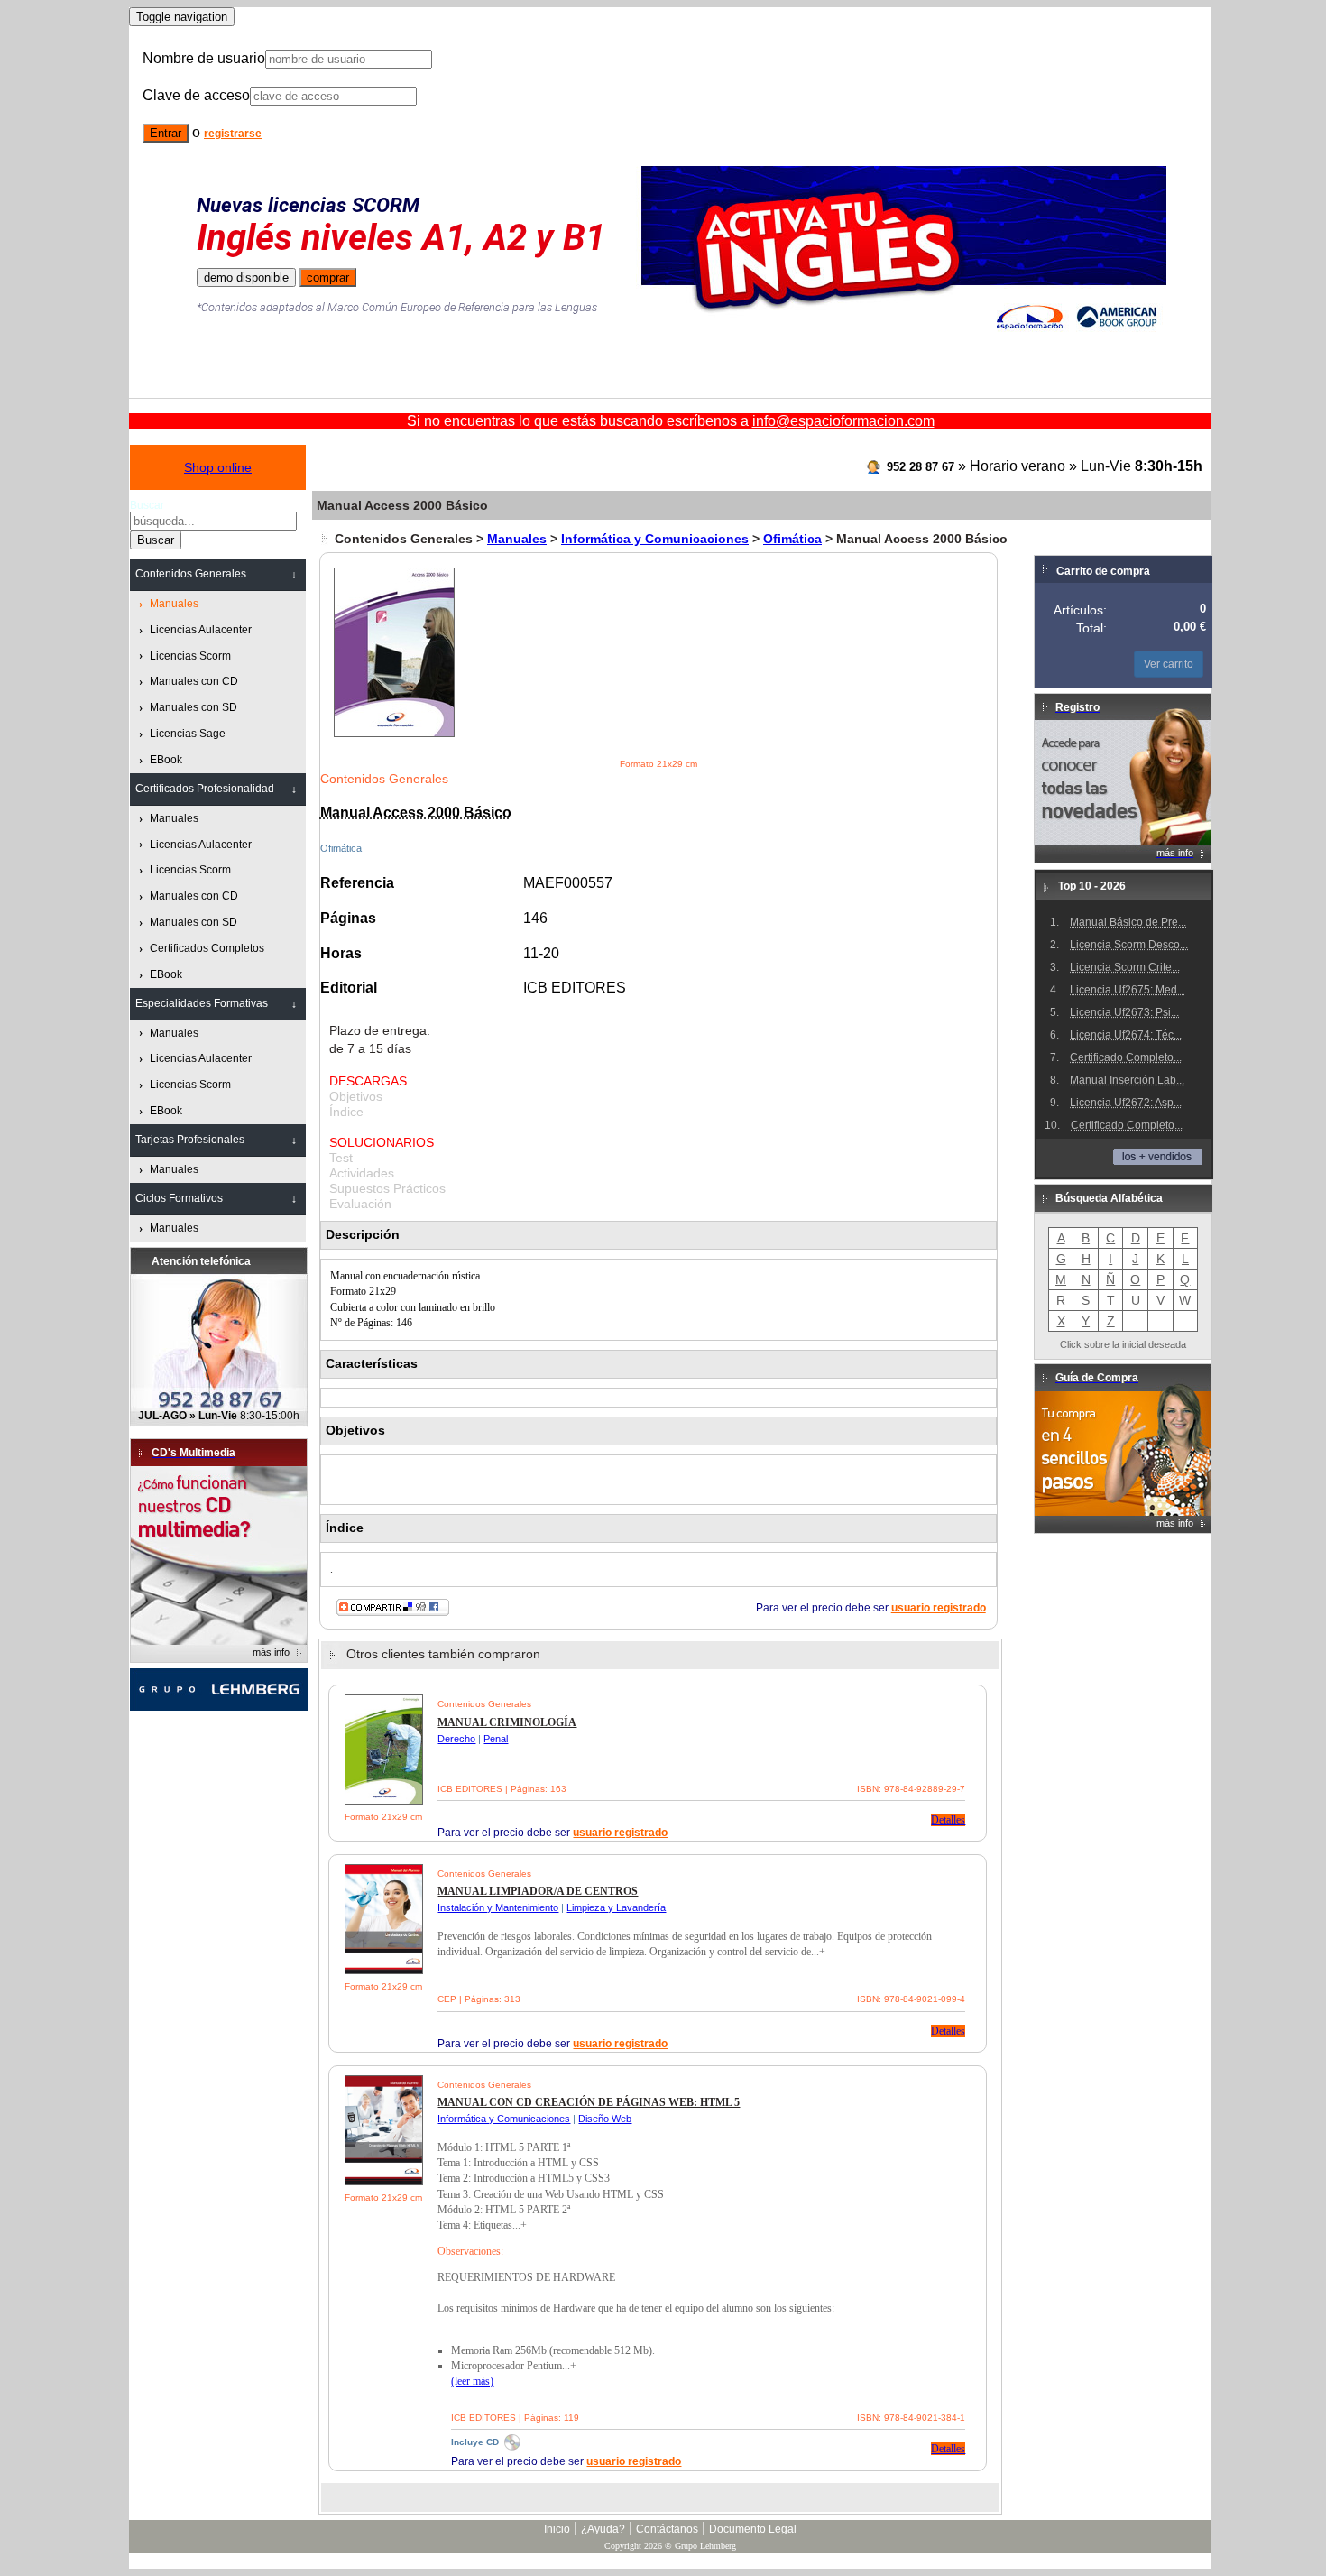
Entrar (166, 133)
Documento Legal (753, 2529)
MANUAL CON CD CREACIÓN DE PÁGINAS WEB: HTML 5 (589, 2102)
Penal (496, 1739)
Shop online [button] (218, 467)
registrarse (233, 134)
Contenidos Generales (191, 574)
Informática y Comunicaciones (655, 539)
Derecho (456, 1739)
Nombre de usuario (204, 58)
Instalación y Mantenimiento (498, 1907)
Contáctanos (667, 2529)
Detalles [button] (948, 1820)
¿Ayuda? (603, 2529)
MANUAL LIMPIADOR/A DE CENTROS (538, 1891)
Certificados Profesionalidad (205, 789)
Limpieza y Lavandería (616, 1907)
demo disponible (246, 277)
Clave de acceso (196, 95)
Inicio (557, 2529)
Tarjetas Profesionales (190, 1140)
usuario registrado (939, 1608)
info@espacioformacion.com (843, 421)
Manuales (517, 539)
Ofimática (792, 539)
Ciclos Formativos (179, 1198)
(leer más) (472, 2381)
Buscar (147, 505)
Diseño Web (605, 2119)
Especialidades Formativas (202, 1003)
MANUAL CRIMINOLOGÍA (507, 1722)
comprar (328, 277)
